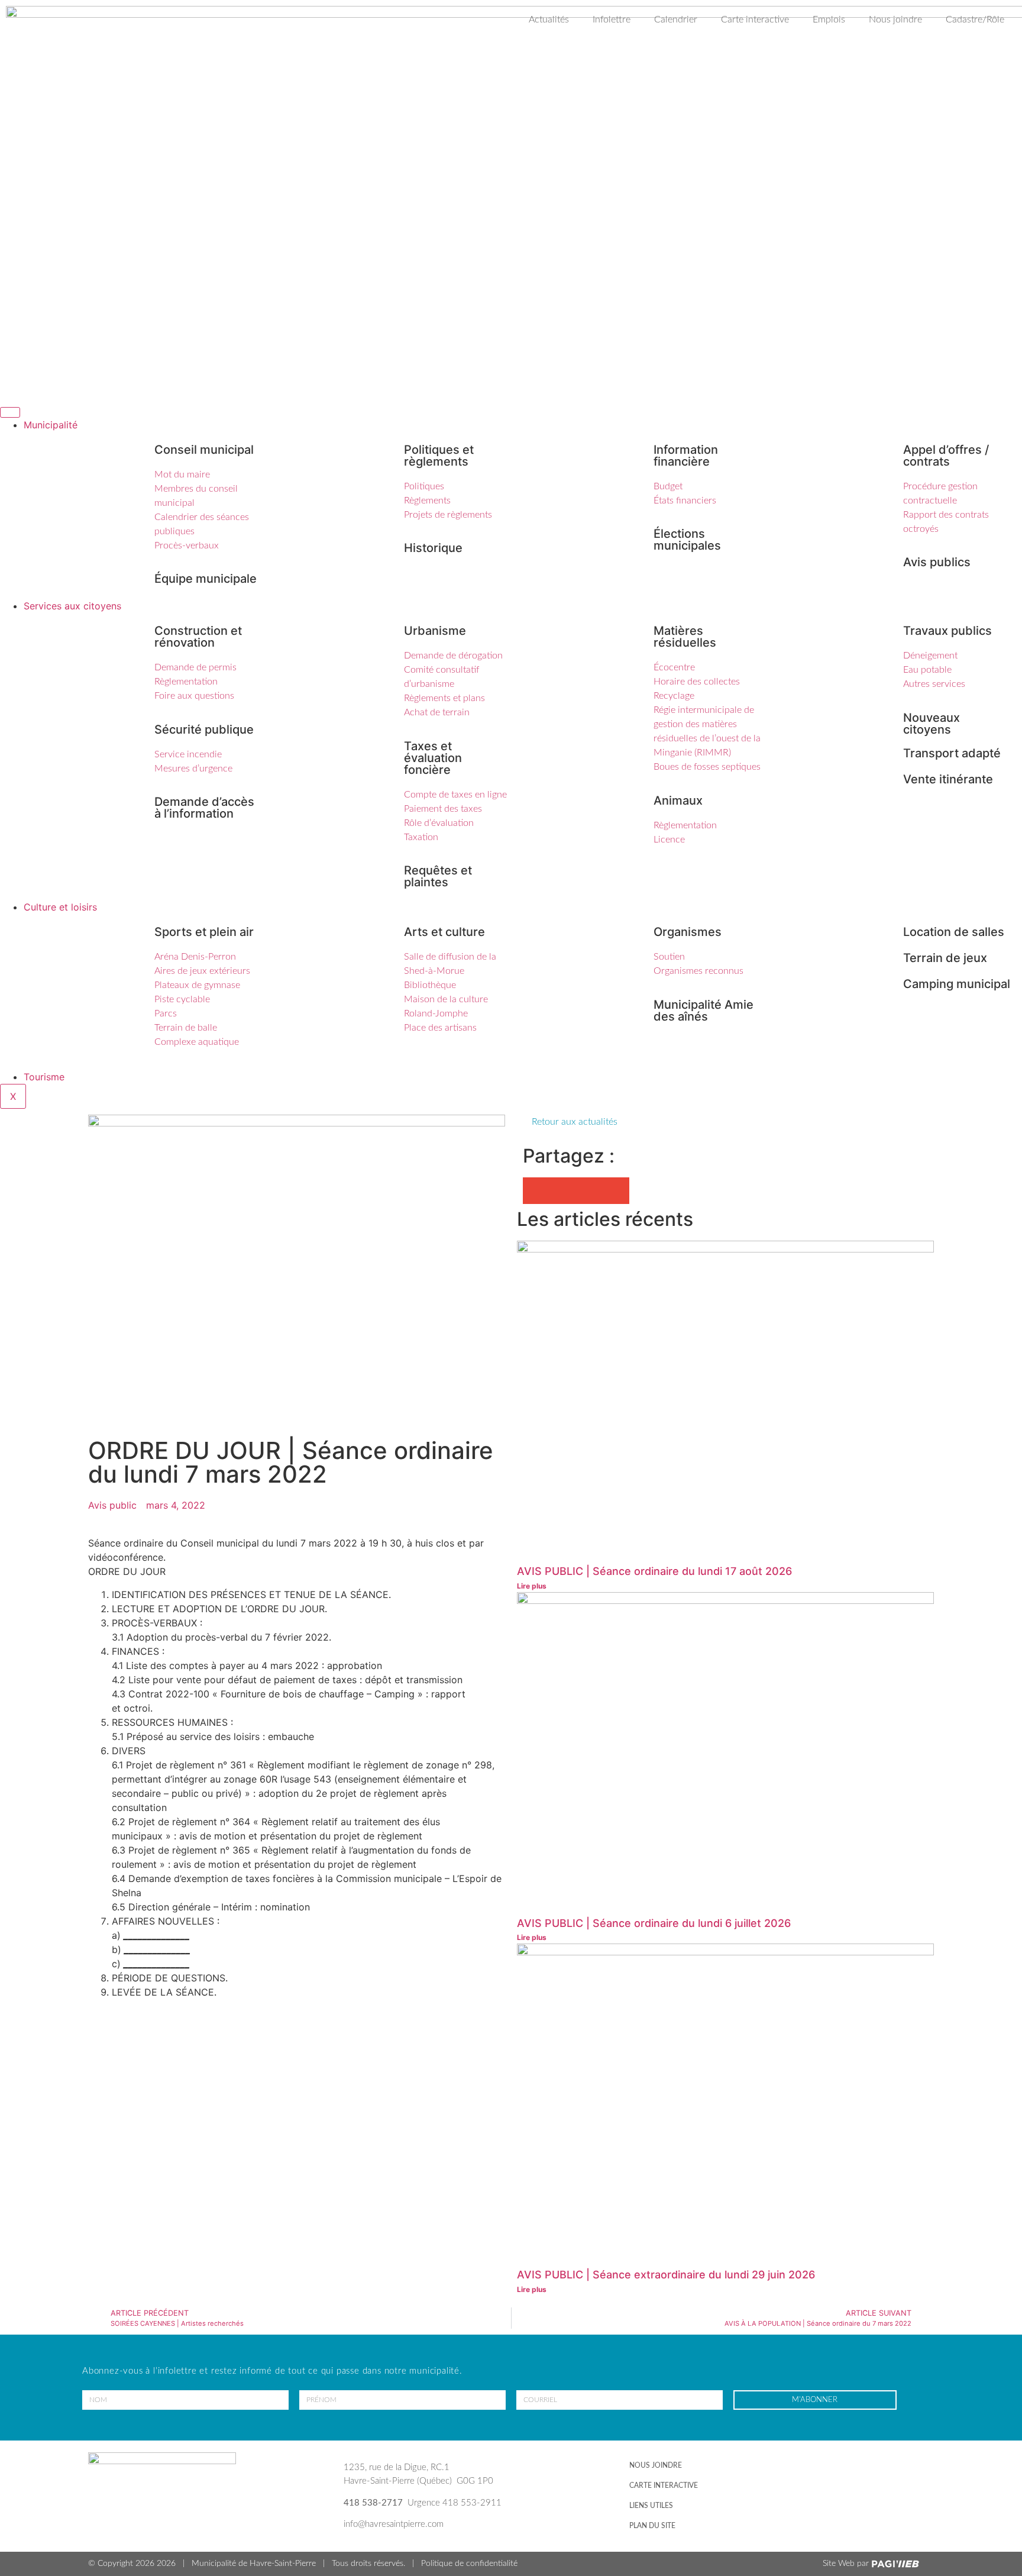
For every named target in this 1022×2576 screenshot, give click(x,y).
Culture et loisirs (60, 907)
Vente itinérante (948, 779)
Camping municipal (957, 984)
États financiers (685, 501)
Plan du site (652, 2526)
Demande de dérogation (453, 656)
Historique (433, 548)
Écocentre (674, 667)
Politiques (424, 486)
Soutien (669, 957)
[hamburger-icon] (10, 412)
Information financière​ (686, 456)
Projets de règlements (448, 515)
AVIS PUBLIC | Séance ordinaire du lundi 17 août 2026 (654, 1571)
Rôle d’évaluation (439, 823)
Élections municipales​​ (687, 540)
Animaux (678, 800)
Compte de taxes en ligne (455, 795)
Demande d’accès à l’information (204, 808)
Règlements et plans (444, 698)
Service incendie (188, 754)
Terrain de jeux (945, 958)
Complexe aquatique (197, 1042)
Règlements (427, 501)
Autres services (934, 684)
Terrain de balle (186, 1028)
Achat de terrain (437, 712)
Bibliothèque (430, 985)
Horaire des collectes (697, 682)
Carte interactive (755, 20)
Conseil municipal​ (204, 450)
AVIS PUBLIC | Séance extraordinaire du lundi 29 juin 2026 (666, 2275)
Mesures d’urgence (193, 769)
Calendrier (676, 20)
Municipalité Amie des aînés (704, 1011)
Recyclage (674, 696)
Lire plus (533, 1586)
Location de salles (954, 932)
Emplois (829, 20)
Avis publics (937, 562)
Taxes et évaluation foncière (433, 758)
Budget (668, 486)
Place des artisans (440, 1028)
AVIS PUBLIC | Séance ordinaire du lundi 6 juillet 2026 (654, 1923)
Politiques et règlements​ (439, 456)
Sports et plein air (204, 932)
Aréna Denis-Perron (195, 957)
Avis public (112, 1505)
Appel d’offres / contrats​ (946, 456)
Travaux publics (947, 631)
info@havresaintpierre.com (394, 2524)
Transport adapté (952, 753)
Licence (669, 840)
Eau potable (927, 670)
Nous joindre (895, 20)
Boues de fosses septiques (707, 767)
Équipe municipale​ (206, 579)
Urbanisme (435, 631)
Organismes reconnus (698, 971)
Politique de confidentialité (469, 2564)
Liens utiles (651, 2506)
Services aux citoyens (72, 606)
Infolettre (612, 20)
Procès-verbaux (187, 545)
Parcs (166, 1013)
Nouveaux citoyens (932, 724)
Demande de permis (195, 667)
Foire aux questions (194, 696)
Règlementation (186, 682)
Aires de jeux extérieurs (202, 971)
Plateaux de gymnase (197, 985)
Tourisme (44, 1077)
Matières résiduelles (685, 637)
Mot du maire (182, 474)
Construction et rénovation (198, 637)
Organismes (688, 932)
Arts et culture (444, 932)
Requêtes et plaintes (438, 876)
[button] (536, 1191)
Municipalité (51, 425)
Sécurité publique (204, 729)
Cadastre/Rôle (975, 20)
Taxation (421, 837)
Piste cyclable (182, 999)
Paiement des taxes (443, 809)
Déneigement (930, 656)
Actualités (549, 20)
